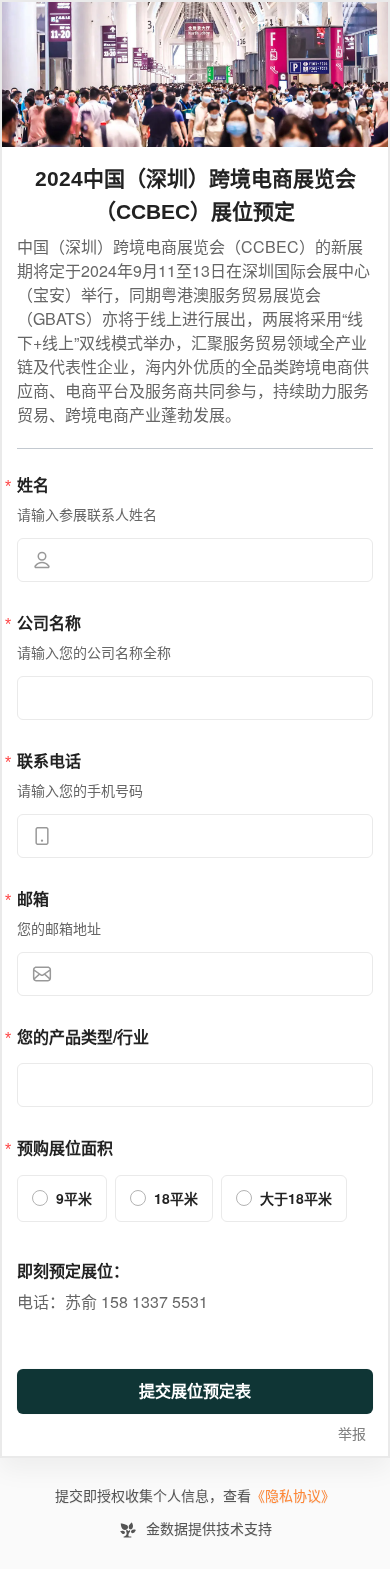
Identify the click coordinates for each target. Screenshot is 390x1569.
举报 (352, 1434)
